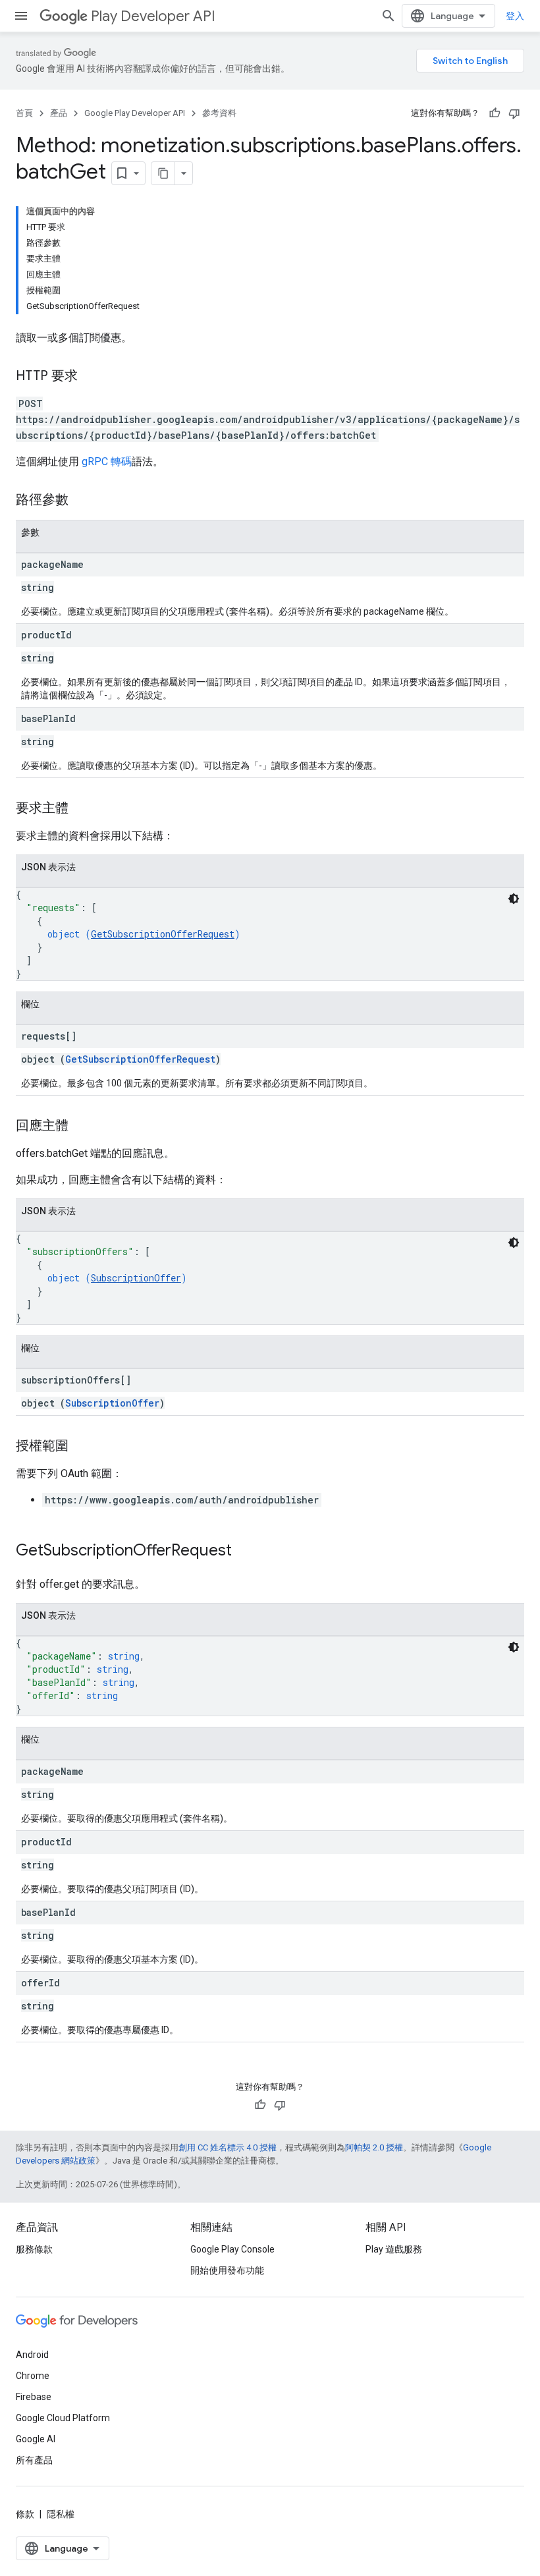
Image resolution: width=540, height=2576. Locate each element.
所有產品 (34, 2460)
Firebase (34, 2397)
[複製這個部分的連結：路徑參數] (82, 501)
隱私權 (61, 2514)
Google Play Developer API (135, 113)
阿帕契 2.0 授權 (374, 2147)
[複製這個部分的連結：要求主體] (82, 809)
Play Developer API (153, 16)
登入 (515, 16)
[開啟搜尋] (389, 16)
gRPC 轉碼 (107, 462)
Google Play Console (232, 2249)
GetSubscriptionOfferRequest (163, 934)
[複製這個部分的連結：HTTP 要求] (91, 377)
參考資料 (219, 113)
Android (32, 2355)
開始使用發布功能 (227, 2270)
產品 (59, 113)
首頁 (24, 113)
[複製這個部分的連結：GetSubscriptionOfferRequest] (245, 1552)
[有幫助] (495, 113)
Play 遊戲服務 (394, 2249)
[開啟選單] (21, 16)
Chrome (33, 2376)
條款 (25, 2514)
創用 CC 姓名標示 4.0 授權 (228, 2147)
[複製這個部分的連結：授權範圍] (82, 1447)
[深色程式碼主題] (514, 899)
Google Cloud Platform (63, 2418)
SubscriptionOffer (136, 1278)
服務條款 (34, 2249)
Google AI (36, 2439)
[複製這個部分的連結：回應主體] (82, 1127)
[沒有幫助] (514, 113)
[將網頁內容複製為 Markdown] (163, 173)
